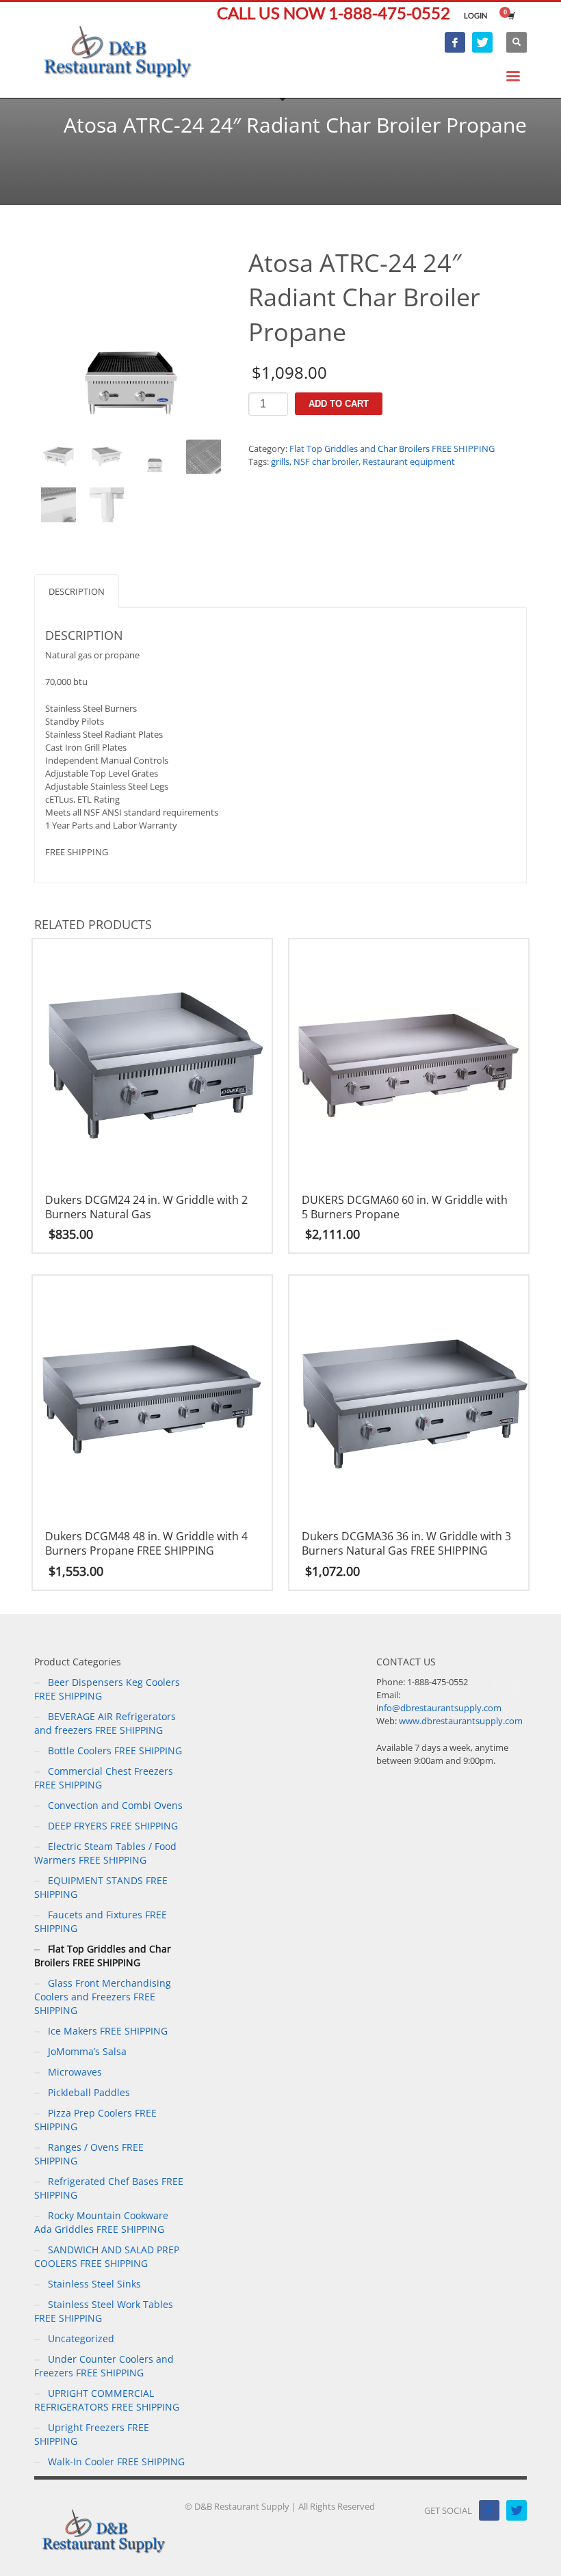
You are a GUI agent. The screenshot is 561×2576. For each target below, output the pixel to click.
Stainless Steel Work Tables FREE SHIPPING (104, 2311)
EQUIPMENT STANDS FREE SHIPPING (101, 1887)
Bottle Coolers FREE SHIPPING (115, 1750)
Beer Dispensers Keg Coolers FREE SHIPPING (107, 1689)
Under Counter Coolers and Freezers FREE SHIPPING (104, 2366)
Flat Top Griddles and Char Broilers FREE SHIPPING (392, 448)
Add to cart (339, 404)
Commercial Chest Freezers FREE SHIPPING (104, 1778)
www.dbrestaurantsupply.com (461, 1721)
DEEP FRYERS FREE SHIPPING (113, 1826)
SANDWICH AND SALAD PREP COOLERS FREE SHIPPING (107, 2256)
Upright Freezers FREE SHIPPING (92, 2434)
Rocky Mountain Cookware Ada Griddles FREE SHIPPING (101, 2222)
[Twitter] (482, 42)
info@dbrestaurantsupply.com (439, 1708)
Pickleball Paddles (89, 2092)
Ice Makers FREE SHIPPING (108, 2031)
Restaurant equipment (409, 461)
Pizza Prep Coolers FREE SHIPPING (95, 2120)
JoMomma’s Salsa (87, 2051)
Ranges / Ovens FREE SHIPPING (89, 2154)
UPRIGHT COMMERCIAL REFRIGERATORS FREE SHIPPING (107, 2400)
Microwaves (75, 2072)
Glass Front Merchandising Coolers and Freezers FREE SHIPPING (103, 1997)
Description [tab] (77, 591)
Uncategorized (81, 2338)
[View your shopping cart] (510, 16)
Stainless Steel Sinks (94, 2284)
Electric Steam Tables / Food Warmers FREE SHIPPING (105, 1853)
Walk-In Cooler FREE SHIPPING (116, 2461)
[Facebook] (455, 42)
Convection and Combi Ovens (115, 1805)
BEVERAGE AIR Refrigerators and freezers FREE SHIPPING (105, 1723)
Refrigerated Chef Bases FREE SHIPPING (109, 2188)
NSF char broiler (326, 461)
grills (280, 461)
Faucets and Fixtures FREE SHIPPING (101, 1921)
